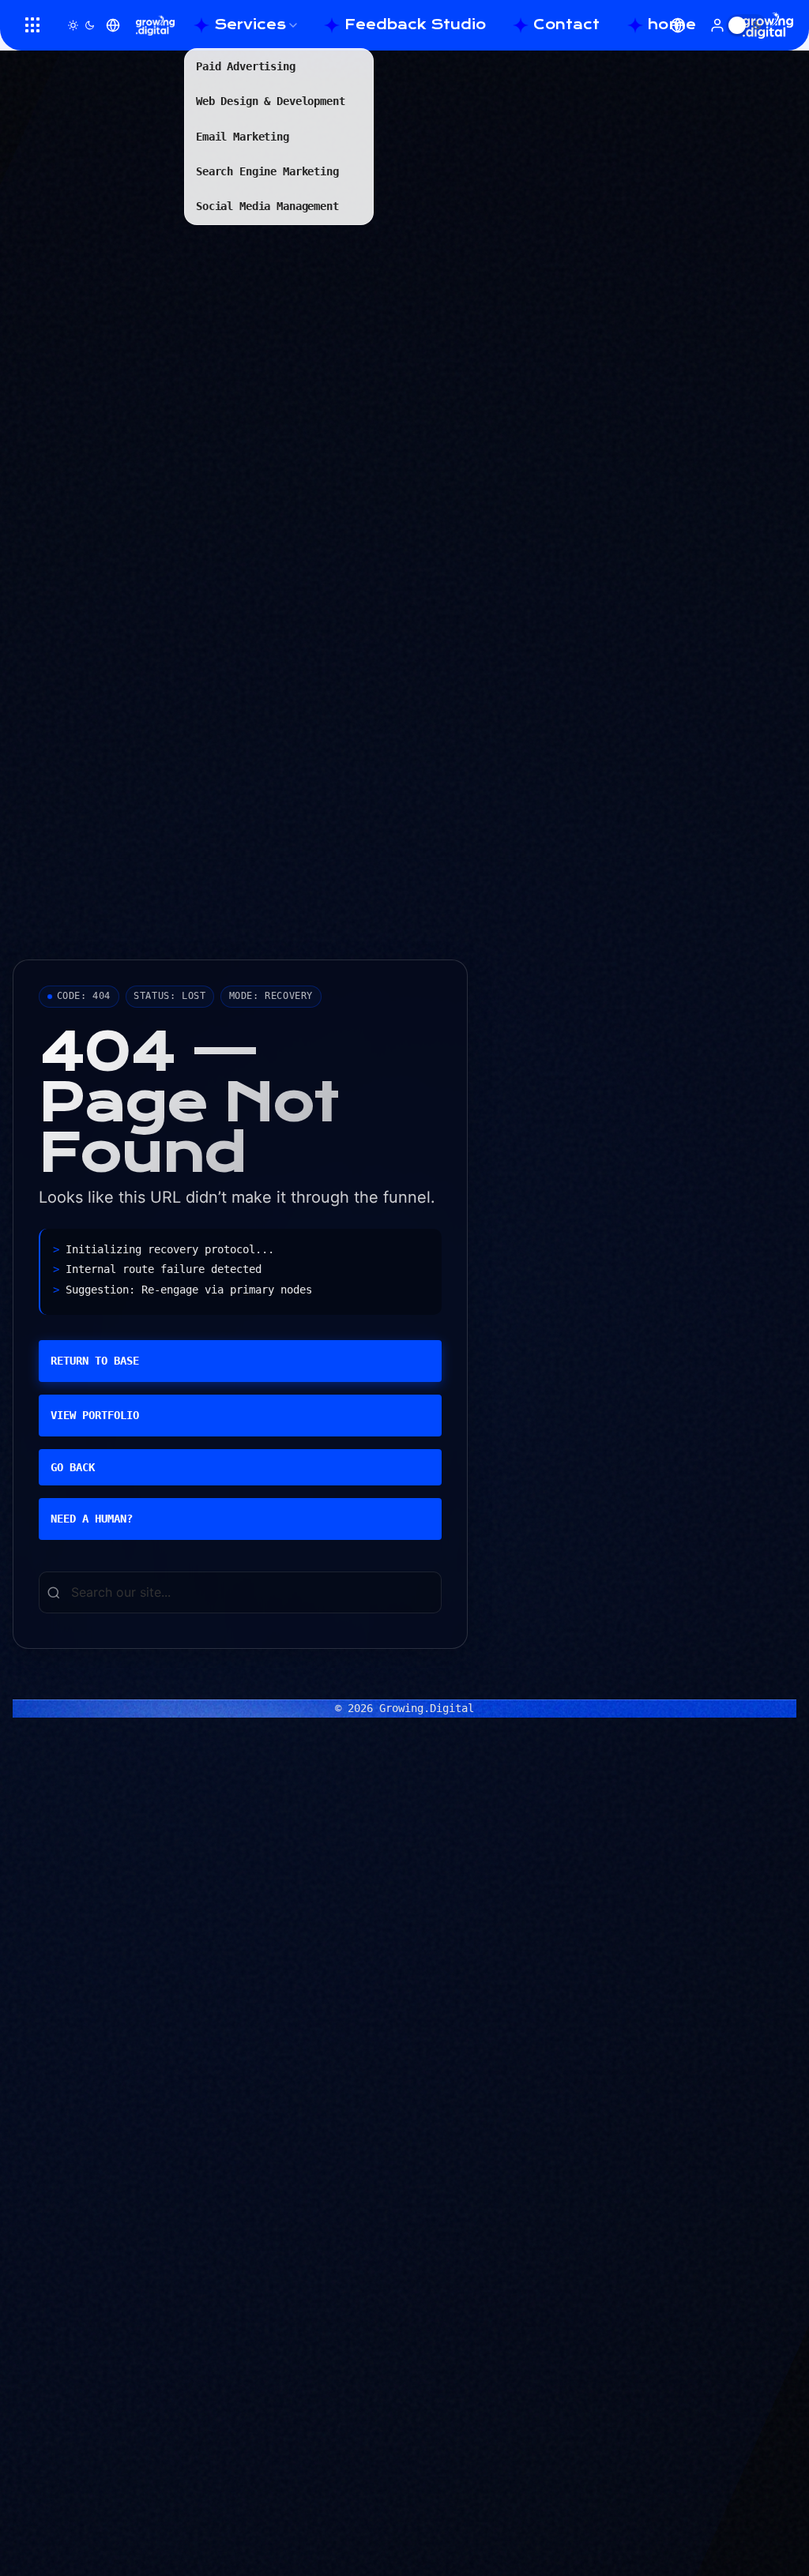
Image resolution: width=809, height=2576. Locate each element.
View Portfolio (95, 1415)
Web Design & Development (271, 101)
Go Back (73, 1467)
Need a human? (92, 1519)
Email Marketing (243, 137)
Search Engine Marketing (267, 171)
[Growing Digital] (155, 25)
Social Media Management (267, 206)
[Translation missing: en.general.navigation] (33, 25)
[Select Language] (113, 25)
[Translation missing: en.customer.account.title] (717, 25)
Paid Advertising (246, 66)
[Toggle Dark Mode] (81, 25)
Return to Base (95, 1361)
